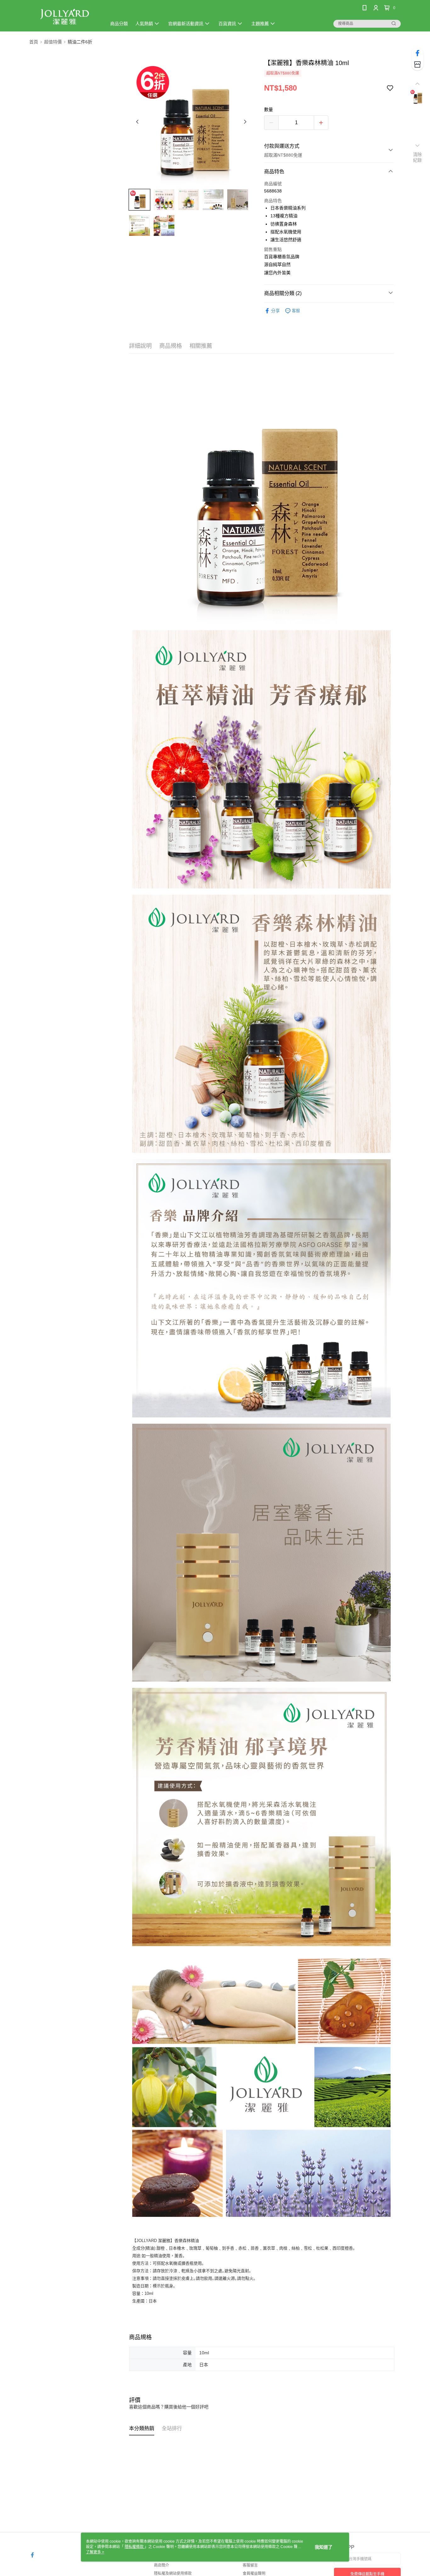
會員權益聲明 (254, 2573)
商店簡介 (161, 2565)
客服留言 (250, 2565)
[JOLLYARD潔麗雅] (64, 17)
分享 (275, 311)
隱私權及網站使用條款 (173, 2573)
